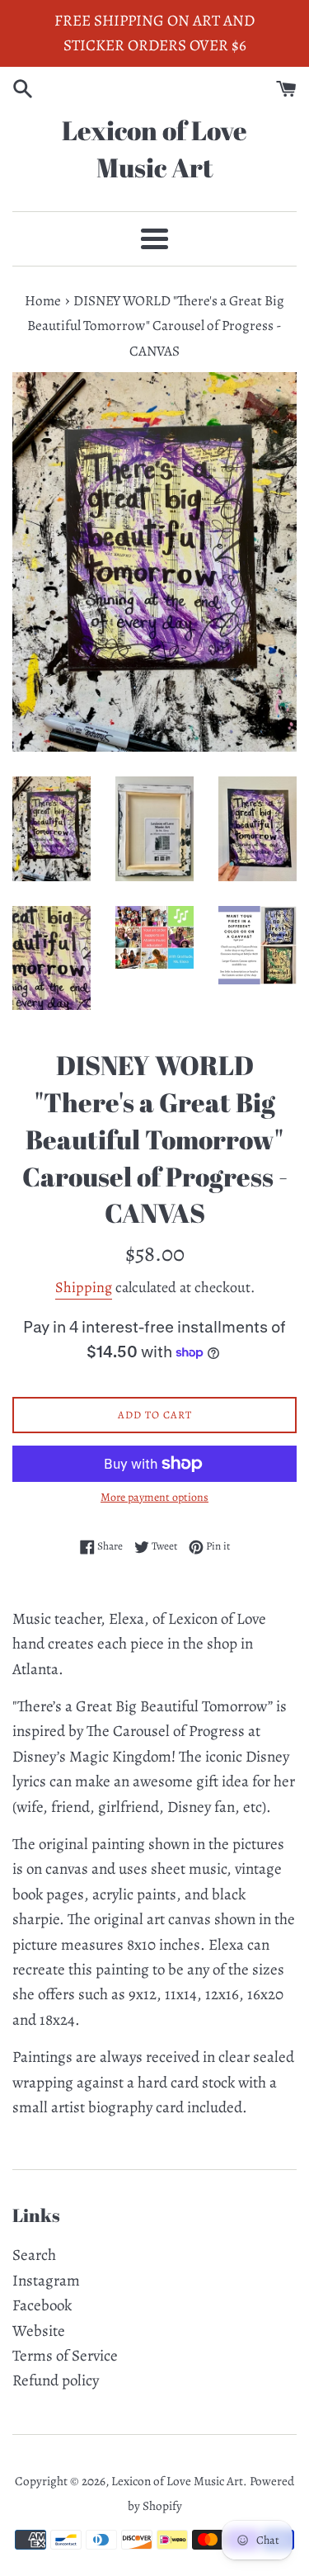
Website (39, 2331)
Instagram (46, 2281)
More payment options (154, 1497)
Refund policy (56, 2380)
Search (34, 2255)
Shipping (84, 1287)
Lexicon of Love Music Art (154, 149)
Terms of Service (65, 2356)
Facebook (42, 2305)
